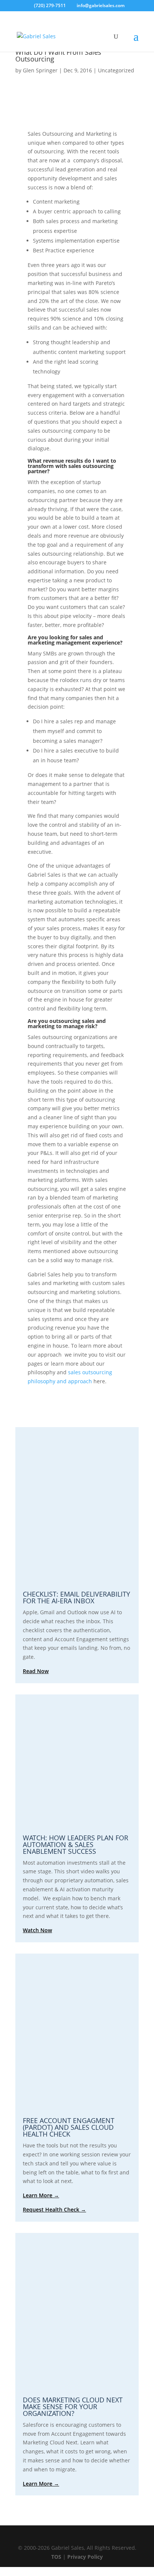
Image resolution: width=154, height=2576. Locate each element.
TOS (56, 2557)
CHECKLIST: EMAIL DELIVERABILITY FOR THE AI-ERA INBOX (76, 1597)
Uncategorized (116, 70)
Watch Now (37, 1930)
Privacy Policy (85, 2557)
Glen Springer (40, 70)
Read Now (36, 1671)
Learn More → (41, 2195)
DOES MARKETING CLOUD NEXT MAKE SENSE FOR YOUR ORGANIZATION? (73, 2407)
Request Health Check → (54, 2209)
